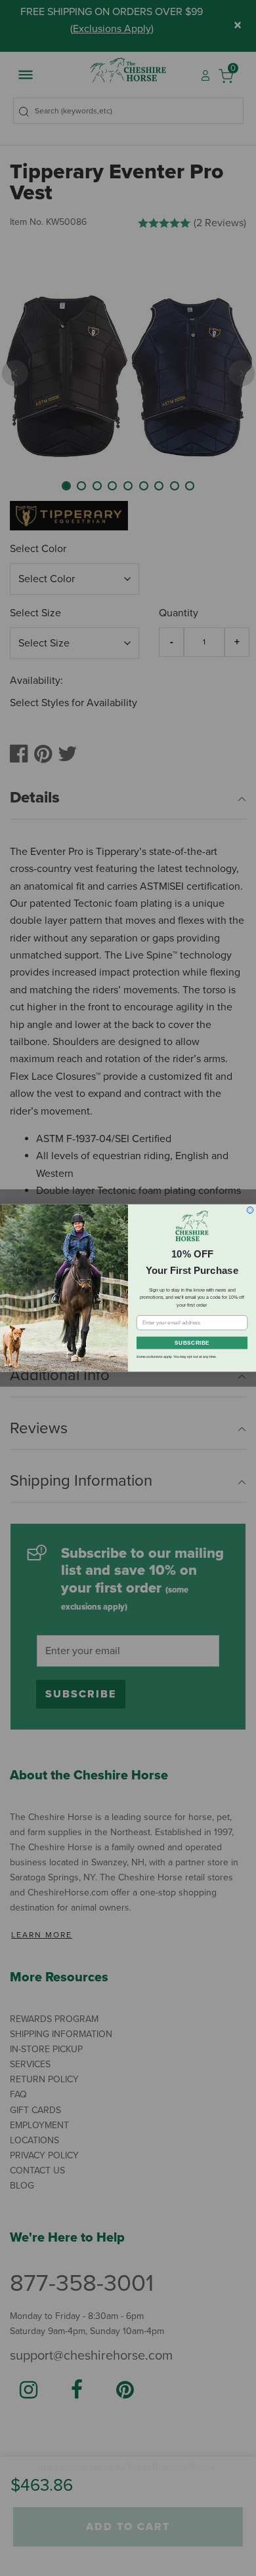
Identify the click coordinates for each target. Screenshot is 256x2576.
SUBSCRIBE (192, 1343)
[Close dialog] (250, 1210)
